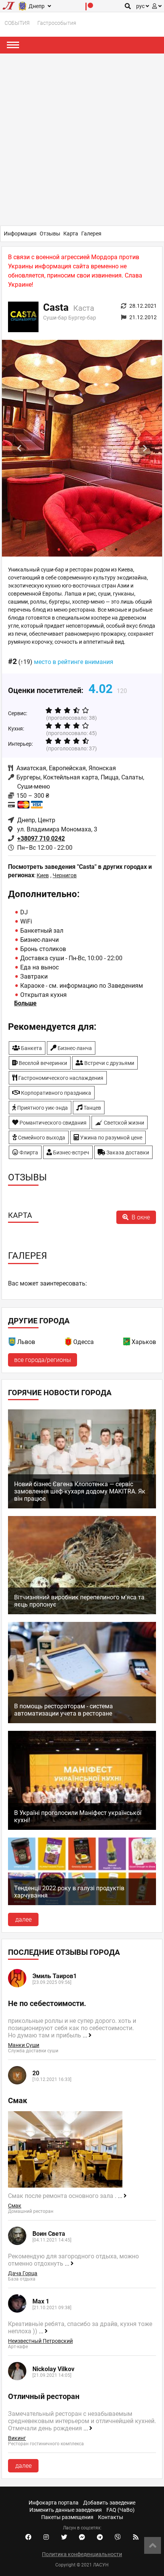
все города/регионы (43, 1360)
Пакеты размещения (67, 2517)
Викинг (17, 2438)
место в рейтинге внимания (74, 662)
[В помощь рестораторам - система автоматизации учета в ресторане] (82, 1721)
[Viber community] (118, 2537)
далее (23, 1919)
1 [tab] (48, 549)
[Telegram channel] (100, 2537)
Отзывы (50, 234)
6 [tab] (105, 549)
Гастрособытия (57, 23)
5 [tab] (93, 549)
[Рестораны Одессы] (69, 1343)
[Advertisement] (82, 140)
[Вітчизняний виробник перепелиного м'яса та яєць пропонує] (82, 1612)
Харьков (144, 1342)
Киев (43, 875)
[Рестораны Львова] (13, 1343)
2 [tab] (59, 549)
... (86, 2035)
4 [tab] (82, 549)
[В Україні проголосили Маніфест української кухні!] (82, 1828)
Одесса (84, 1342)
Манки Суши (24, 2045)
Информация (20, 234)
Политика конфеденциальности (82, 2554)
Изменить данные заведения (66, 2510)
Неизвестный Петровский (40, 2341)
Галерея (91, 234)
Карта (71, 234)
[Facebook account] (28, 2537)
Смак (15, 2206)
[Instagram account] (46, 2537)
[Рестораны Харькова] (127, 1343)
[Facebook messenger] (82, 2537)
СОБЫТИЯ (17, 23)
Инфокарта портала (54, 2503)
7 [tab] (116, 549)
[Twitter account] (64, 2537)
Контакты (111, 2517)
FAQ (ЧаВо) (121, 2510)
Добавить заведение (109, 2503)
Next (145, 448)
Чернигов (65, 875)
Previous (19, 448)
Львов (26, 1342)
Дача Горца (23, 2273)
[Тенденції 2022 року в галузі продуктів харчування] (82, 1903)
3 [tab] (71, 549)
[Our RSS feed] (136, 2537)
